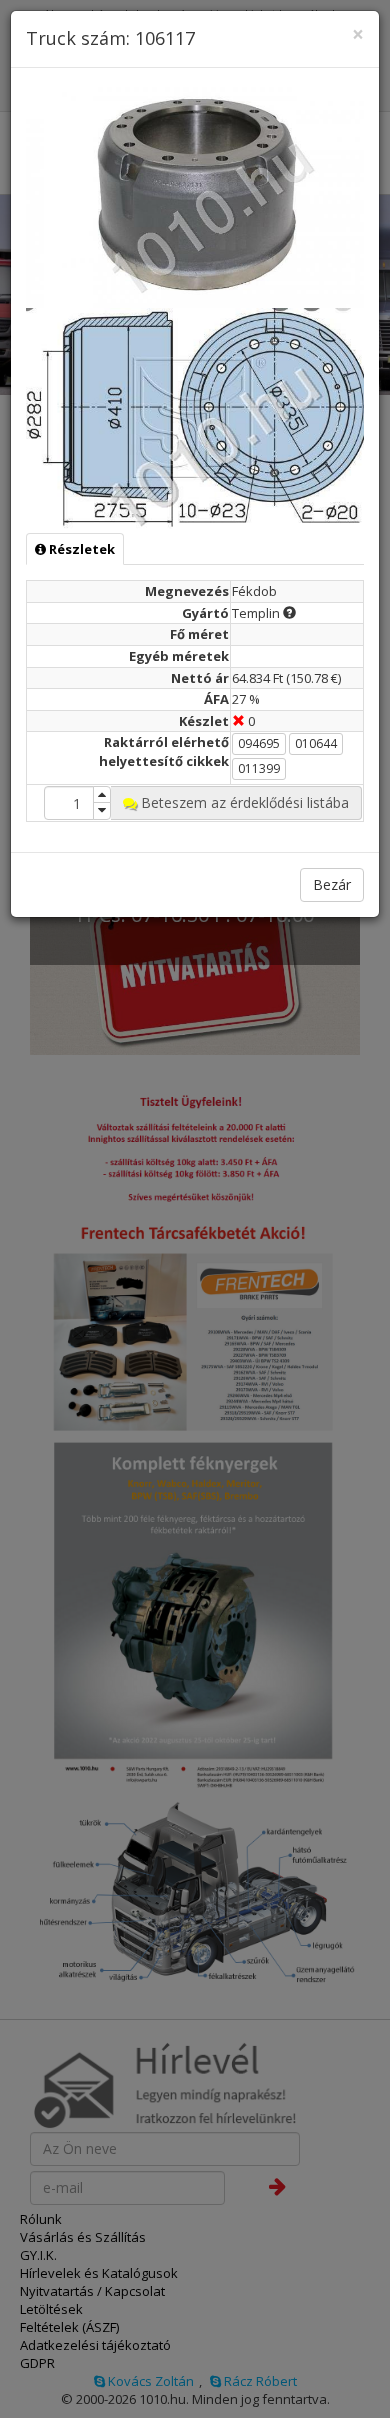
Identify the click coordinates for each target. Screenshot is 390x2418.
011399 (259, 768)
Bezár (332, 884)
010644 (316, 743)
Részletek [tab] (80, 549)
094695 (259, 743)
